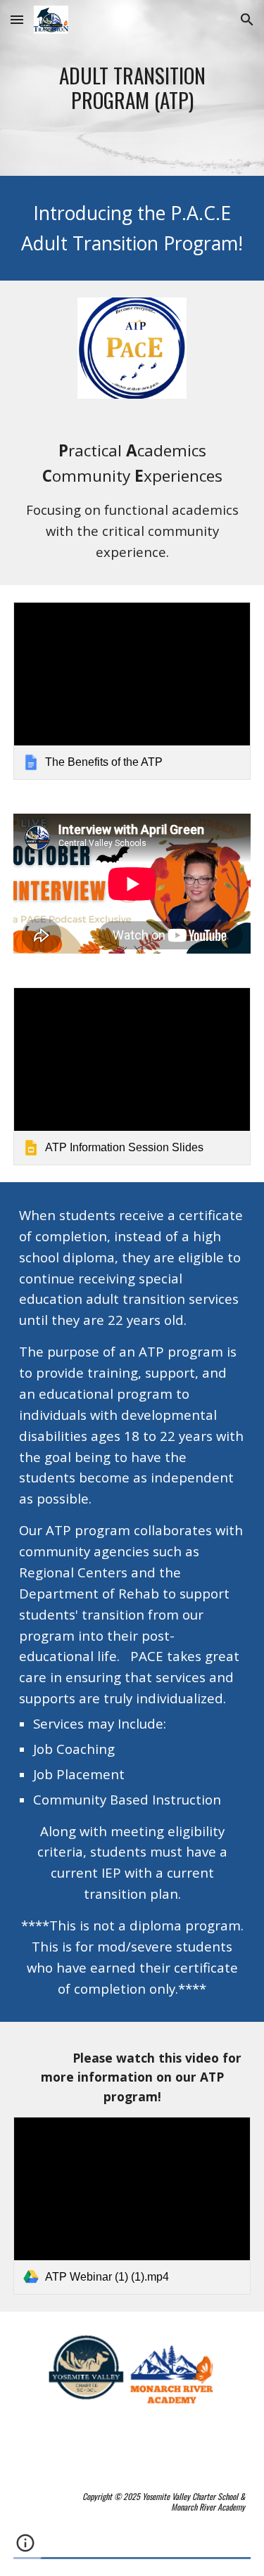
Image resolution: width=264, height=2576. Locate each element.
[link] (132, 691)
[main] (132, 88)
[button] (17, 19)
